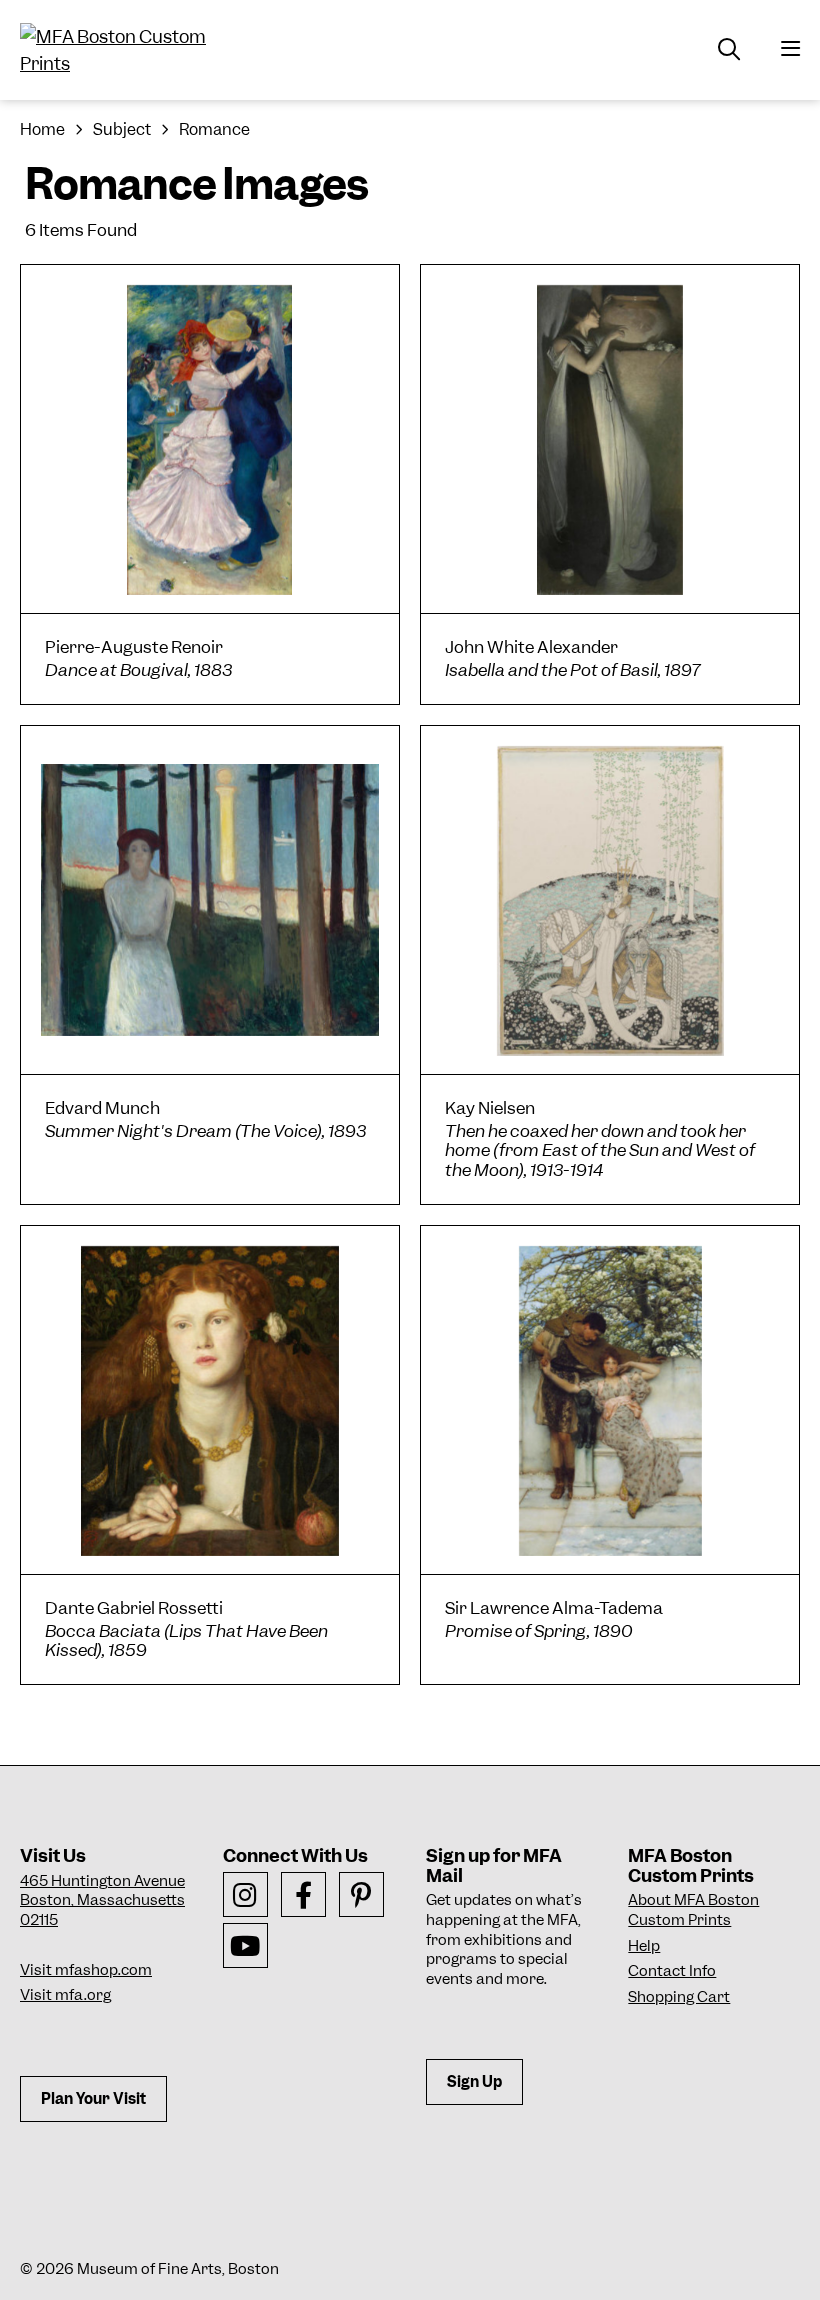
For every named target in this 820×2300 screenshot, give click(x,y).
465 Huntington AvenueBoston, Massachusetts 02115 (102, 1900)
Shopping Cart (679, 1997)
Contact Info (672, 1971)
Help (644, 1946)
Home (42, 129)
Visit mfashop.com (86, 1970)
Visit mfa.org (65, 1995)
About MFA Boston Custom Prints (693, 1910)
